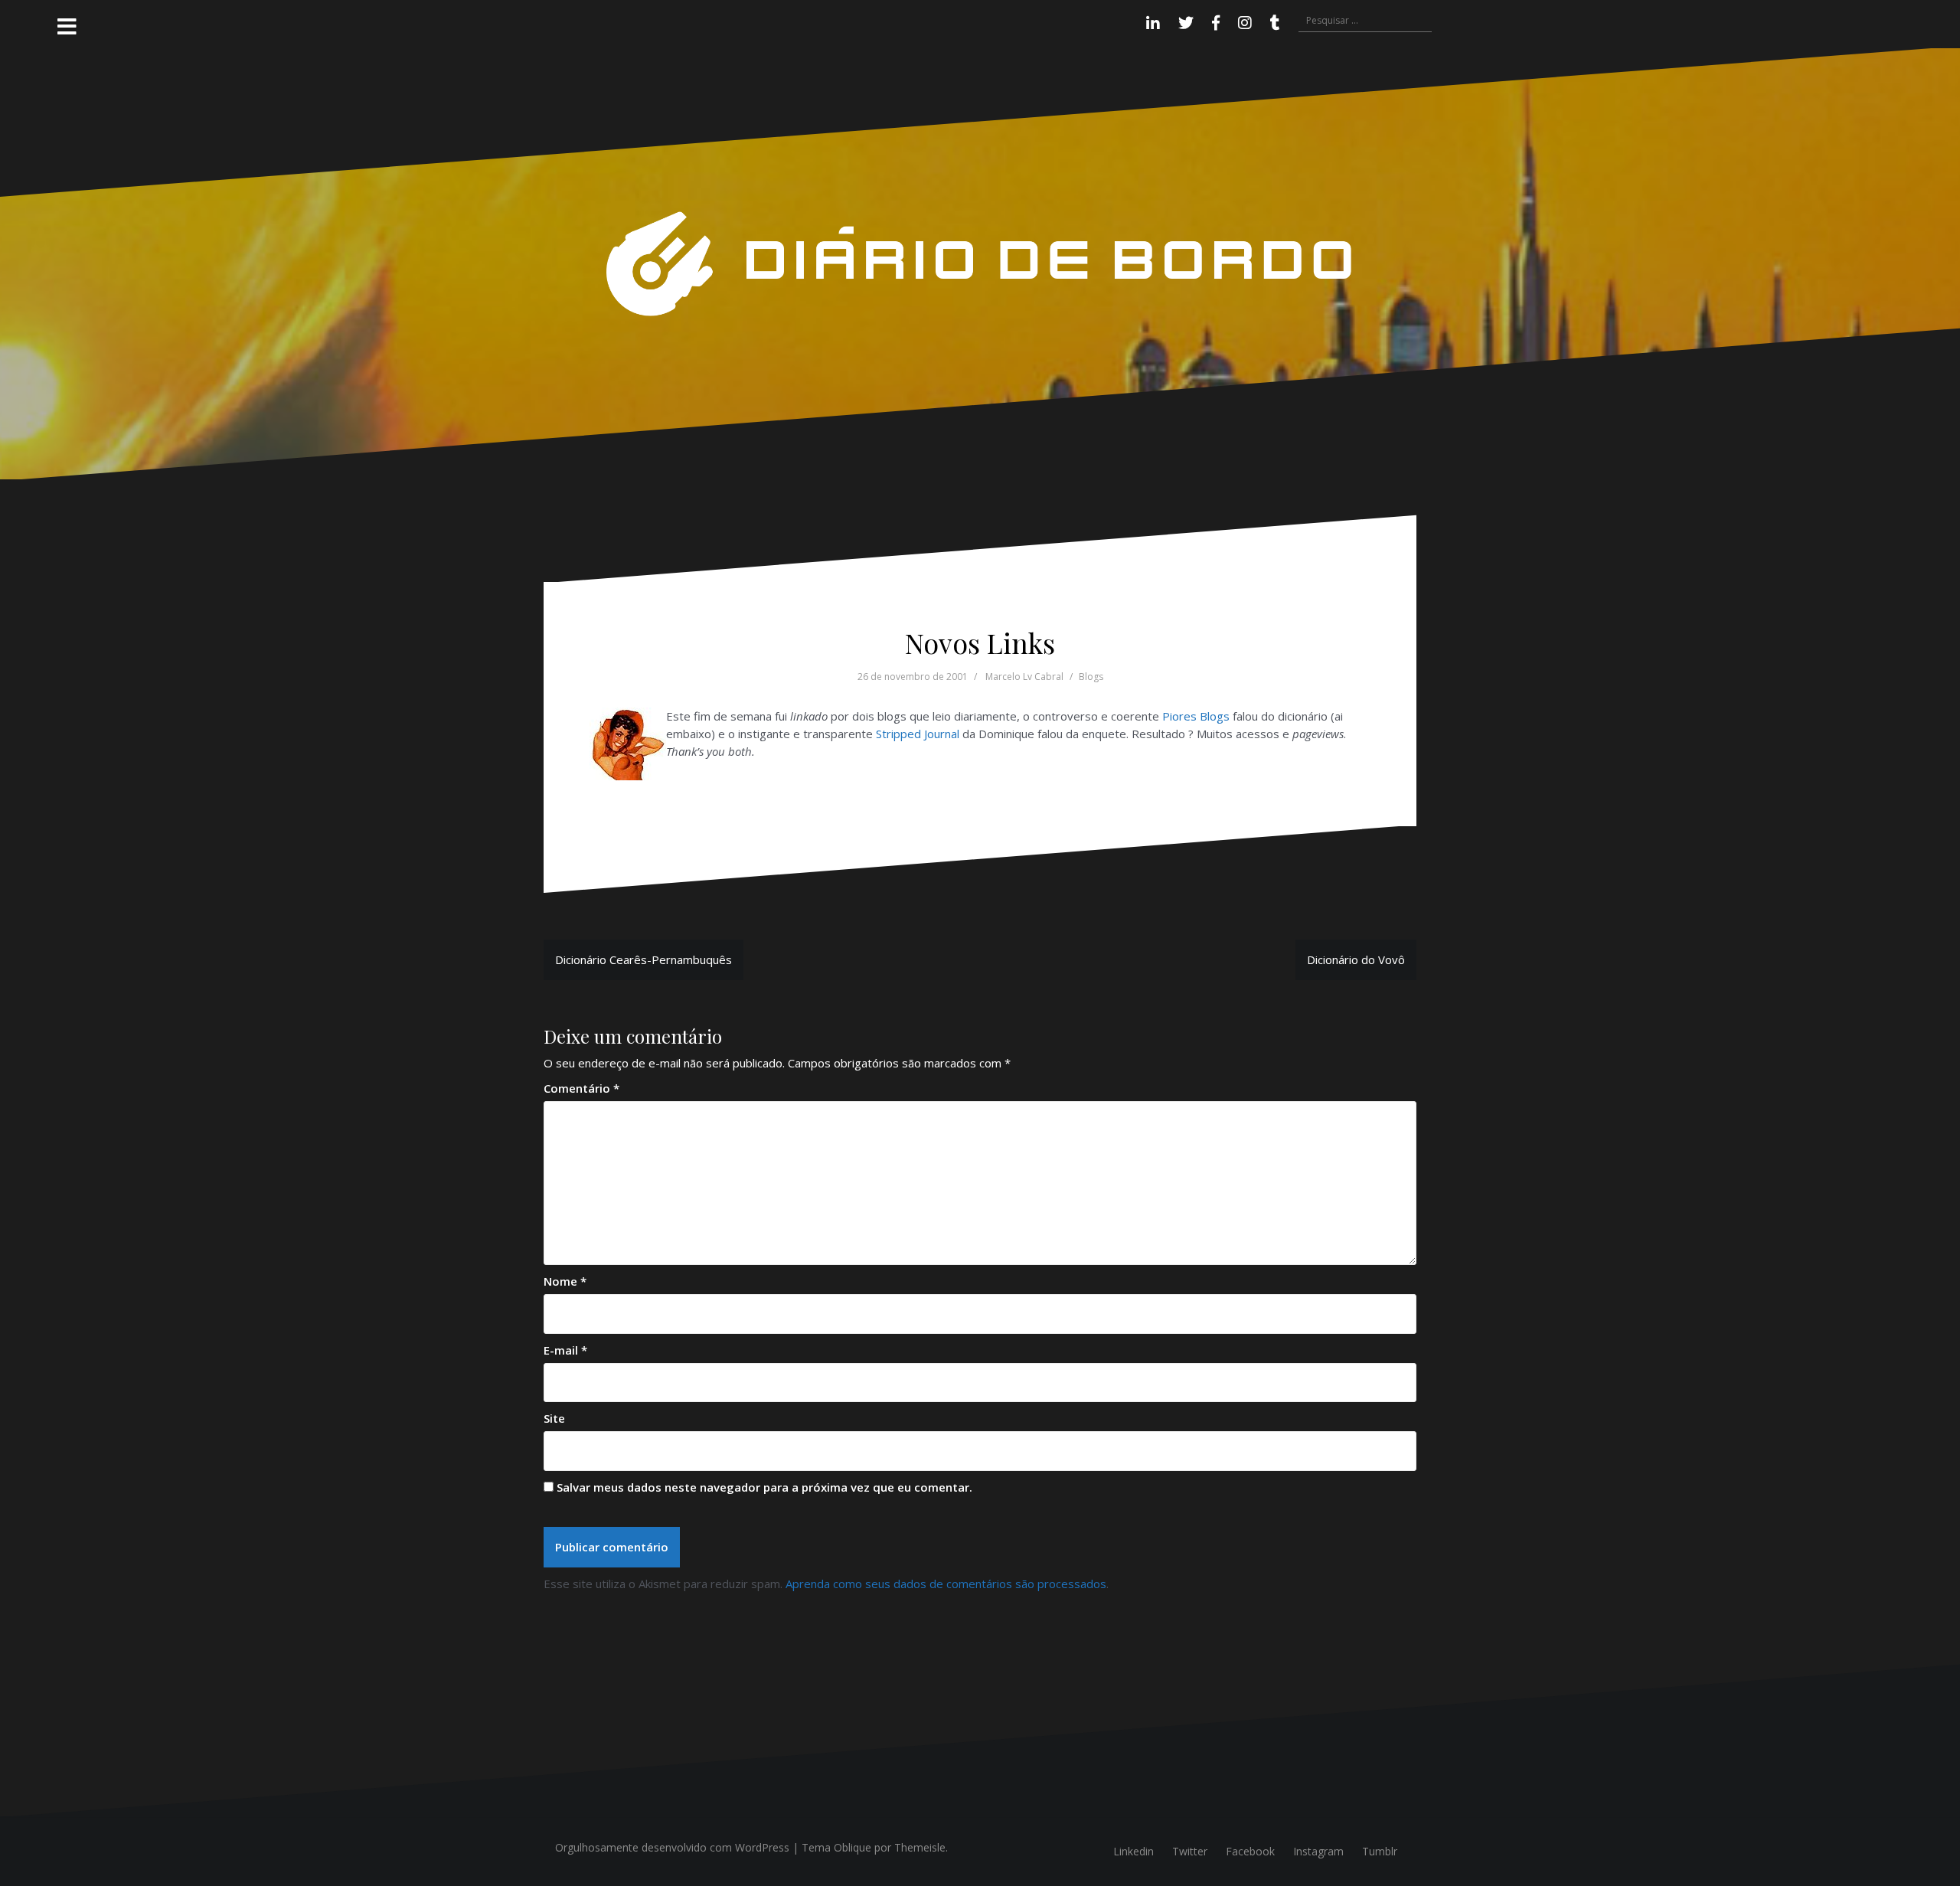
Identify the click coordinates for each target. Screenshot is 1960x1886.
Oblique (853, 1847)
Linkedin (1134, 1851)
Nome (565, 1281)
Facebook (1250, 1851)
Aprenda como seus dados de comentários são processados (946, 1584)
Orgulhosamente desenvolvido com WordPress (672, 1847)
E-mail (565, 1350)
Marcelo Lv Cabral (1024, 677)
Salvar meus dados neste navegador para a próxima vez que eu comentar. (764, 1487)
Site (554, 1418)
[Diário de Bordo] (980, 263)
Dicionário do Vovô (1356, 959)
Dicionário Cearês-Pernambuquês (644, 959)
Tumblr (1380, 1851)
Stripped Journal (918, 734)
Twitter (1190, 1851)
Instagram (1318, 1851)
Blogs (1091, 677)
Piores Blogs (1196, 716)
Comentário (581, 1088)
